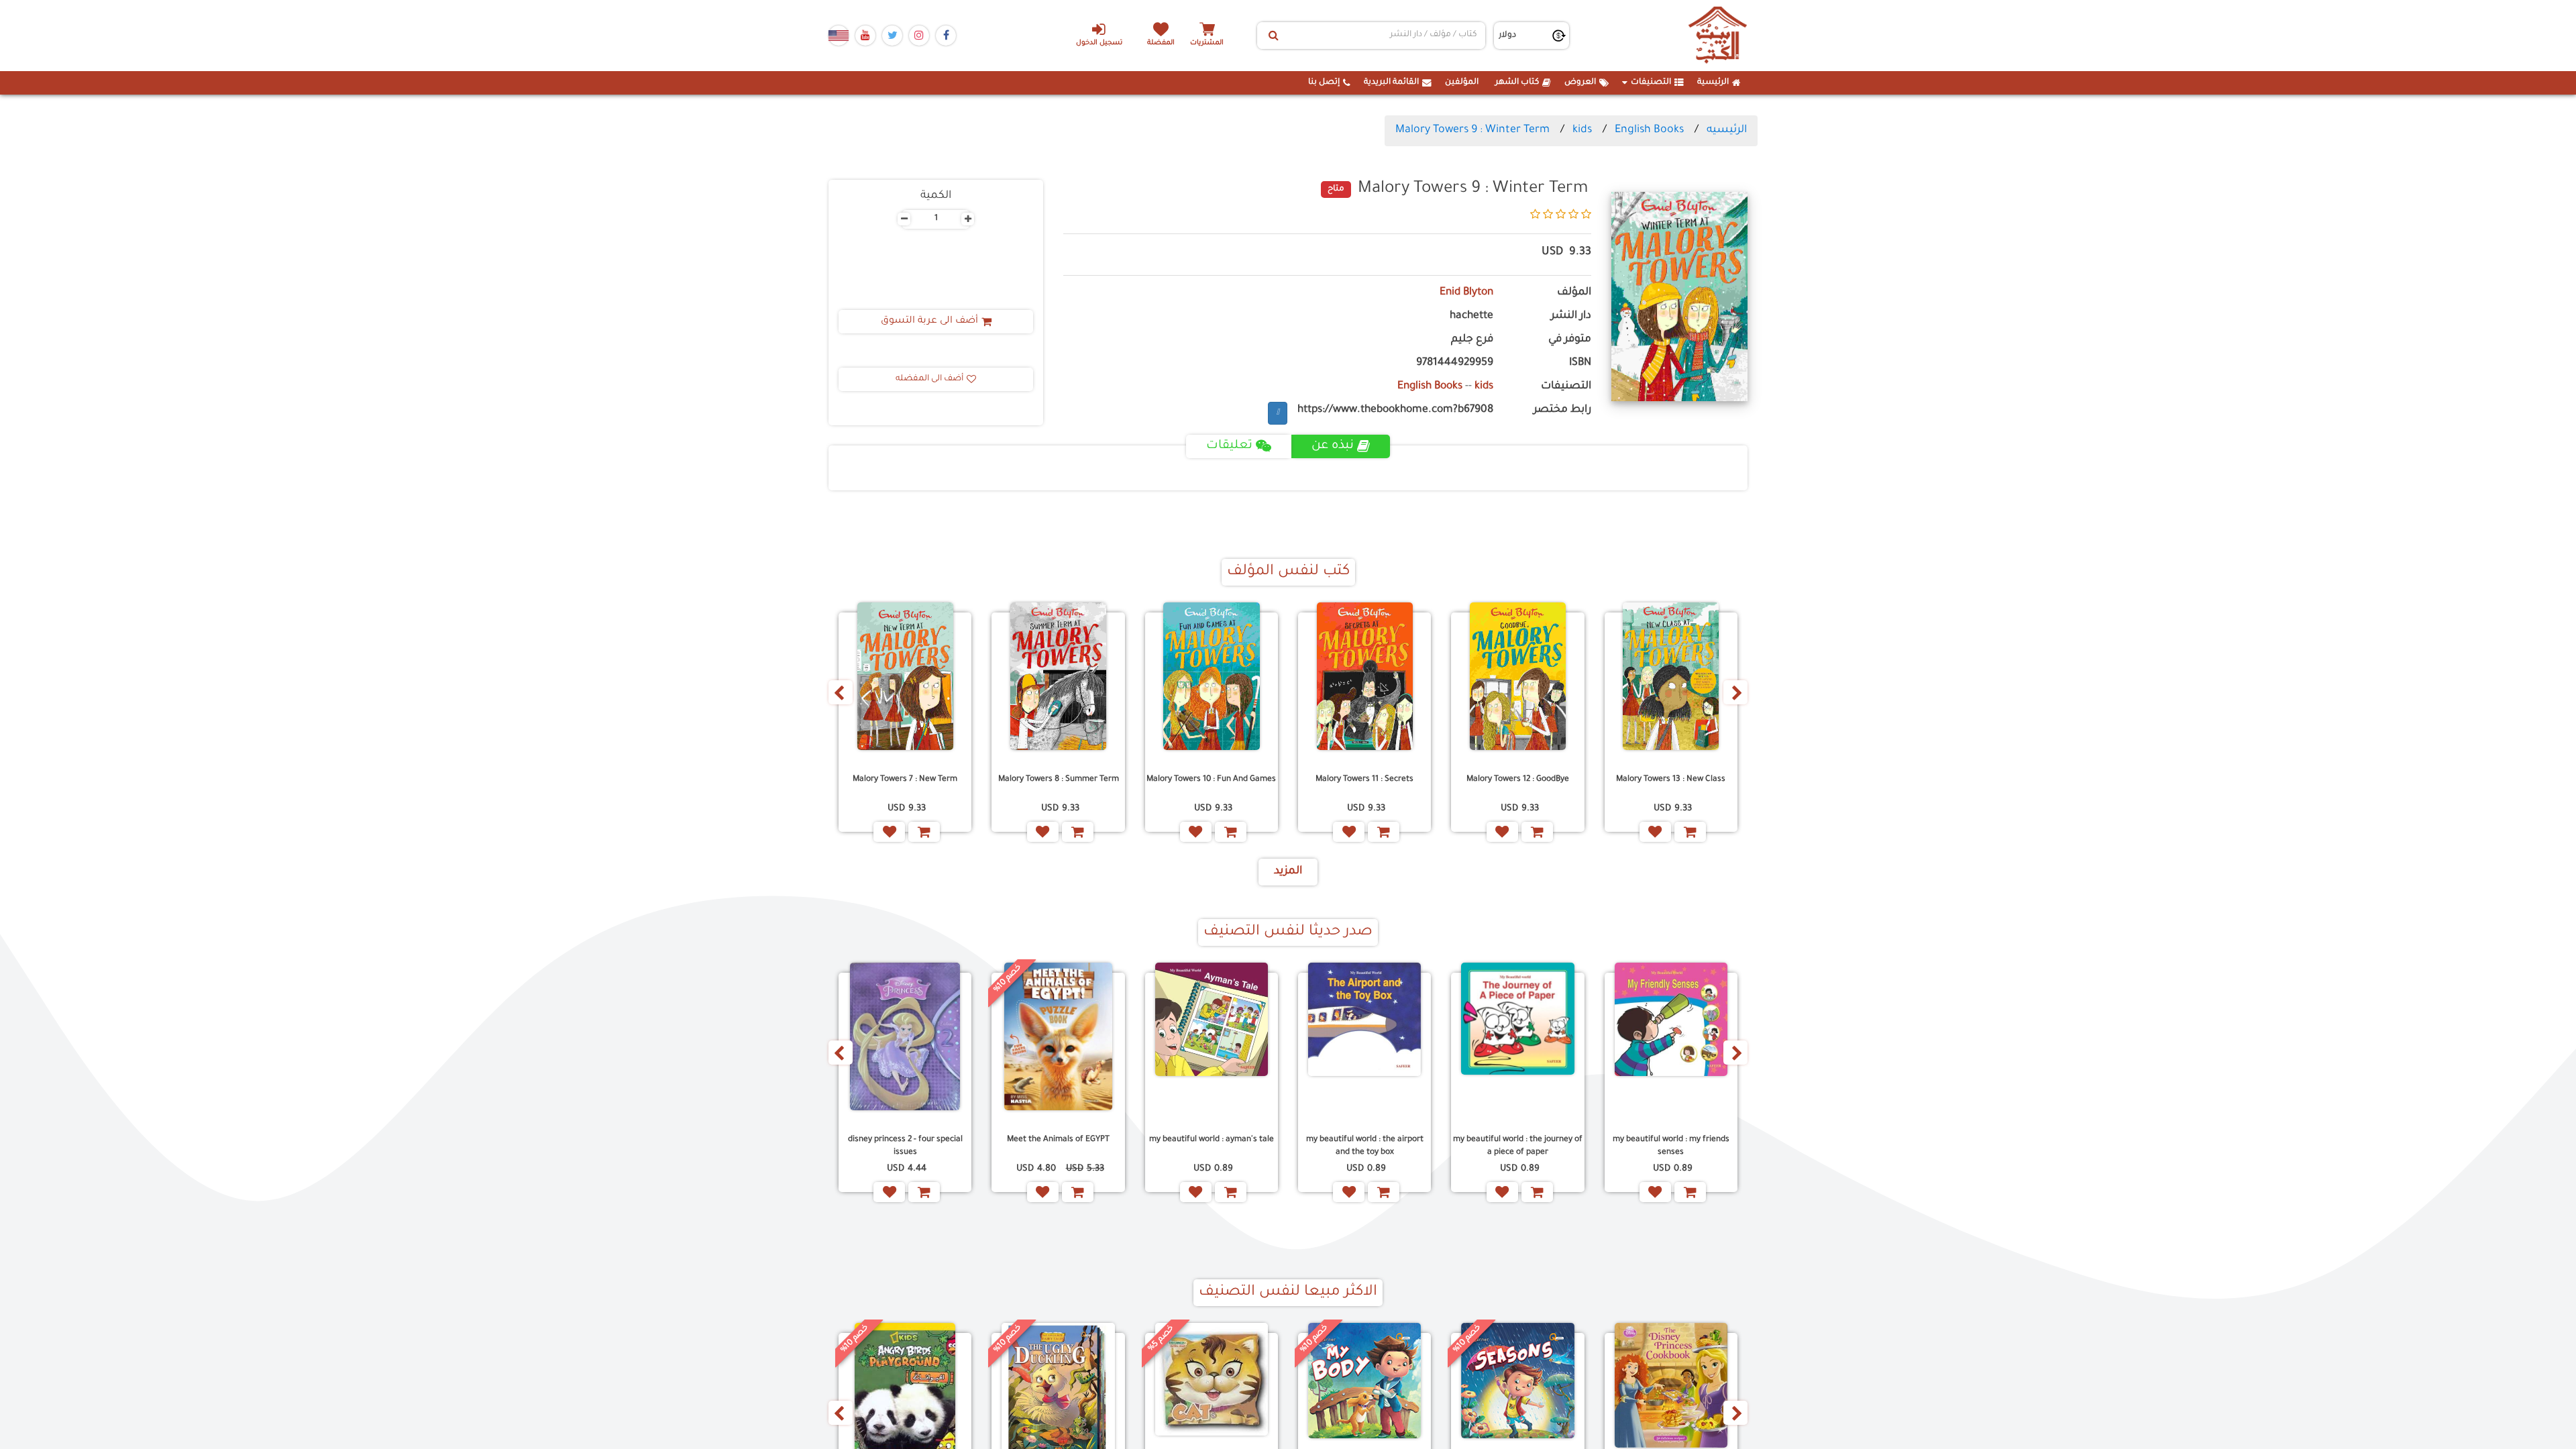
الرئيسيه (1727, 130)
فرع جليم (1472, 340)
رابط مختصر (1562, 410)
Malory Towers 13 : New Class (1671, 780)
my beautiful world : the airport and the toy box (1365, 1146)
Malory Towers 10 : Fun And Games (1211, 780)
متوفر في (1570, 340)
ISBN (1580, 363)
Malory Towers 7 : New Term (905, 780)
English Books (1649, 130)
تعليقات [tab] (1229, 446)
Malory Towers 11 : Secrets (1364, 780)
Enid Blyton (1466, 293)
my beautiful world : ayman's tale (1212, 1140)
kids (1582, 130)
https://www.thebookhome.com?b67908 (1395, 410)
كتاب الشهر (1517, 83)
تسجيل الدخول (1099, 43)
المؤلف (1574, 293)
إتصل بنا (1324, 83)
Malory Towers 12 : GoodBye (1518, 780)
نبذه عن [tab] (1333, 446)
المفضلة (1161, 43)
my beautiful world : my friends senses (1671, 1146)
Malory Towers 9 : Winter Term (1472, 130)
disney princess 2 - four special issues (905, 1146)
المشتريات (1207, 43)
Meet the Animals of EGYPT (1058, 1140)
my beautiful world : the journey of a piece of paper (1518, 1146)
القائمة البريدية (1391, 83)
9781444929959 (1455, 363)
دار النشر (1571, 316)
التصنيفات (1651, 83)
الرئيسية (1713, 83)
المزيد (1288, 871)
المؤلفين (1462, 83)
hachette (1471, 316)
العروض (1580, 83)
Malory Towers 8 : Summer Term (1059, 780)
